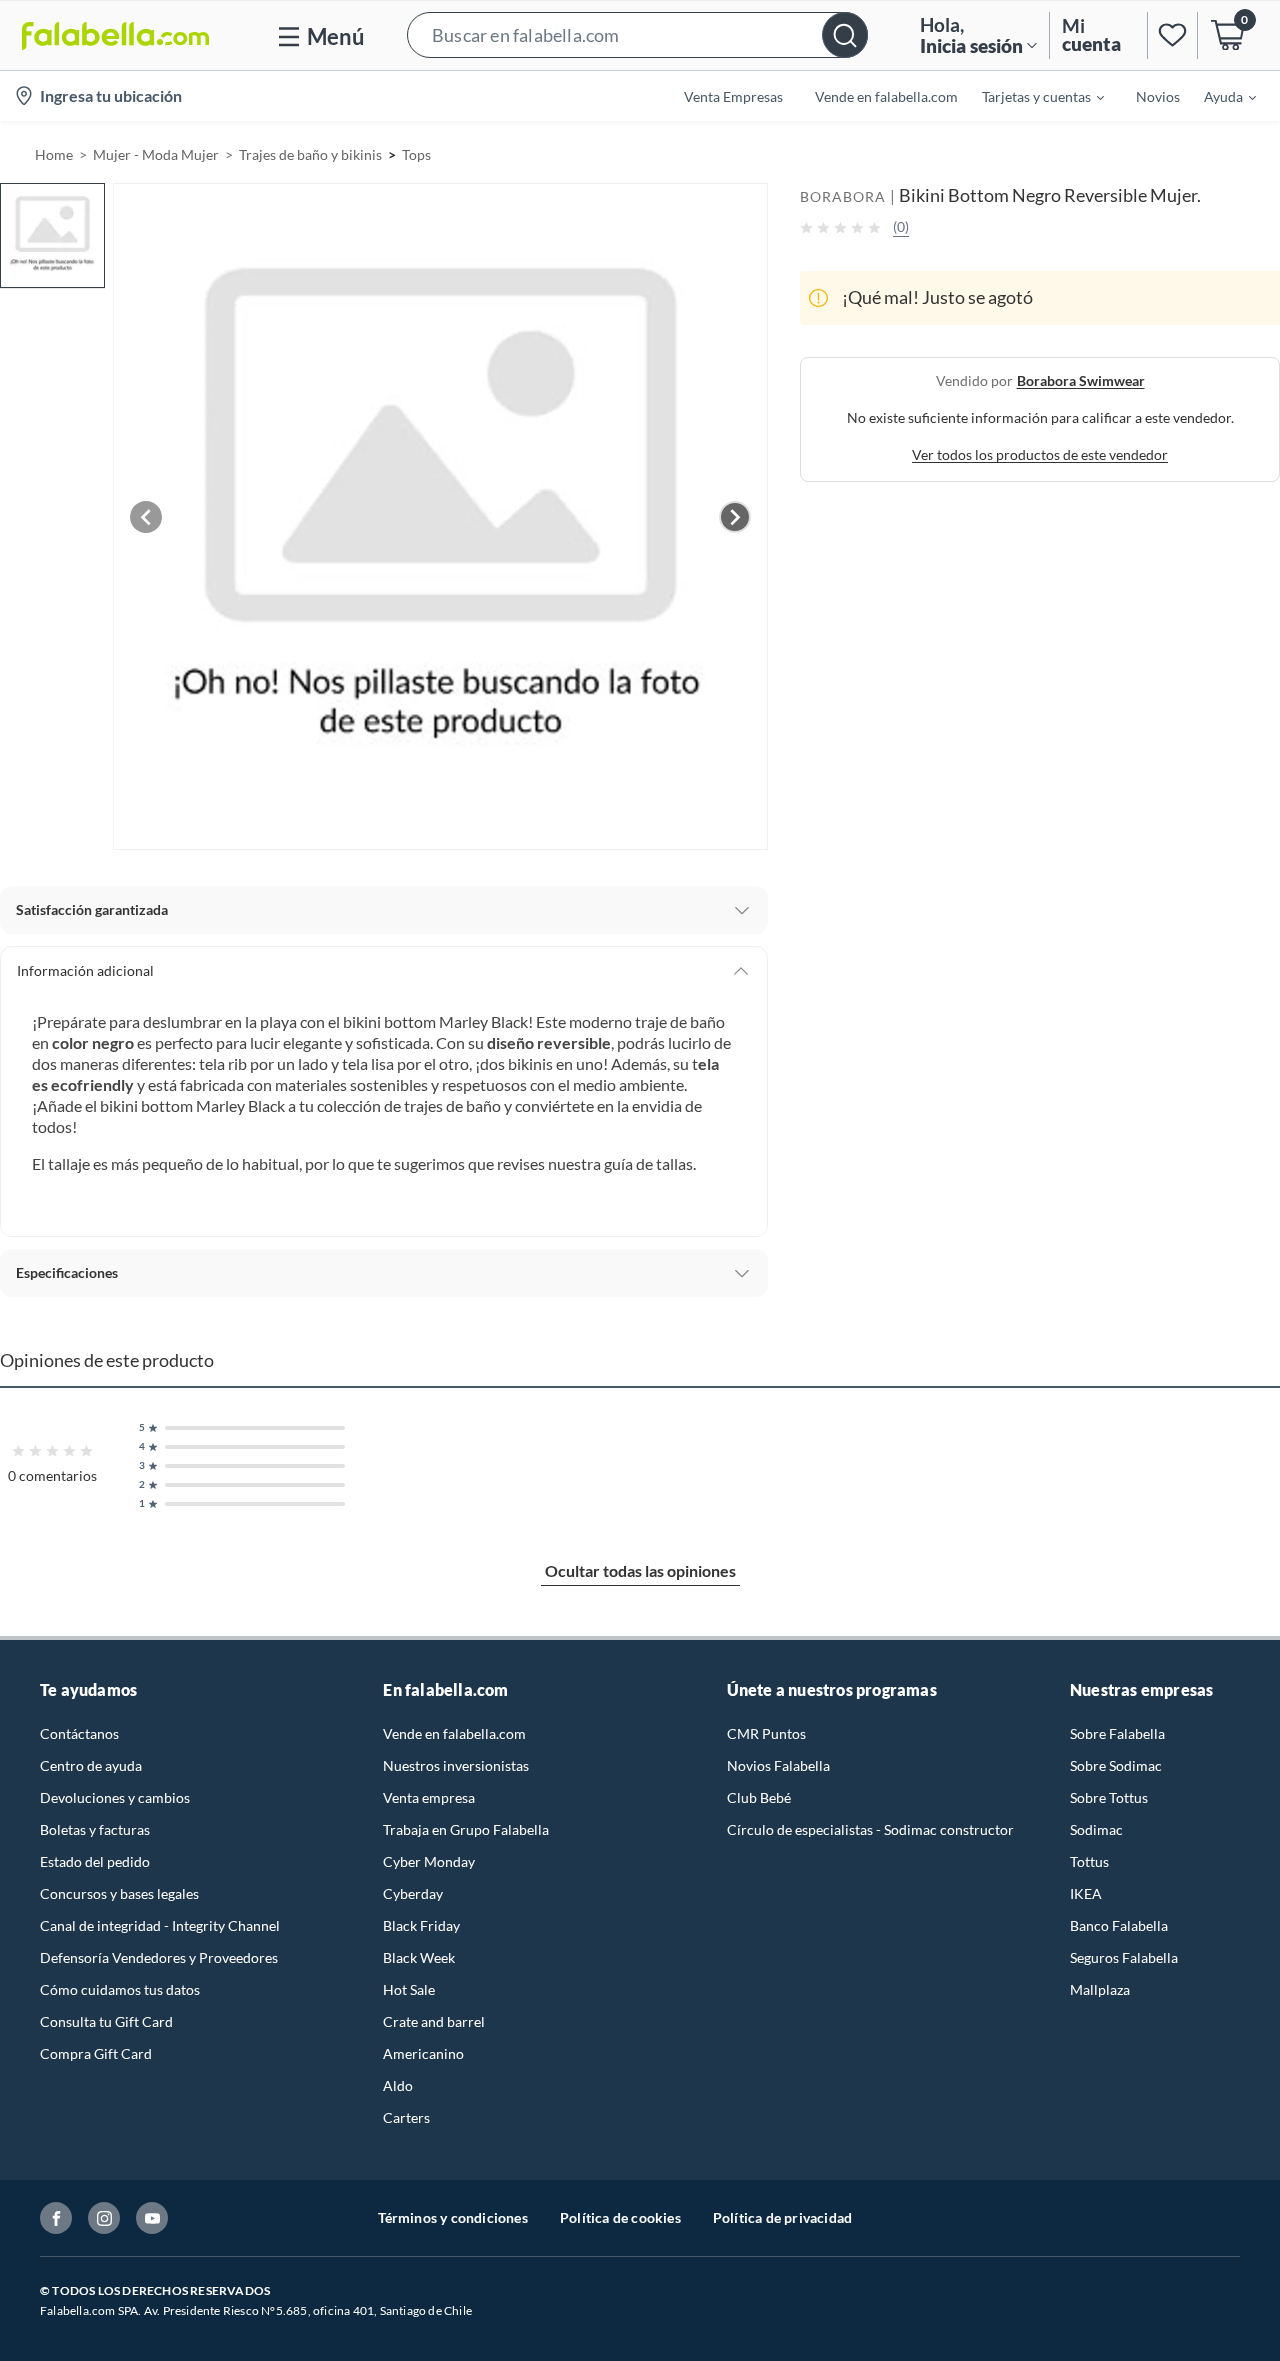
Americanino (423, 2053)
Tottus (1089, 1861)
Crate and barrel (434, 2021)
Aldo (398, 2085)
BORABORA (843, 196)
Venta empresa (429, 1797)
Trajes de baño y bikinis (310, 154)
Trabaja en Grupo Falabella (466, 1829)
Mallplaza (1100, 1989)
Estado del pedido (95, 1861)
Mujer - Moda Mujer (156, 154)
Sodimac (1096, 1829)
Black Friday (421, 1925)
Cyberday (413, 1893)
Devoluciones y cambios (115, 1797)
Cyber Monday (429, 1861)
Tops (416, 154)
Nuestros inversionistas (456, 1765)
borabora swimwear (1081, 380)
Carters (406, 2117)
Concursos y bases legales (119, 1893)
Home (54, 154)
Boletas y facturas (95, 1829)
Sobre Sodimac (1116, 1765)
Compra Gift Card (96, 2053)
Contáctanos (79, 1733)
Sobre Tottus (1109, 1797)
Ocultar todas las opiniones (640, 1570)
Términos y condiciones (453, 2217)
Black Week (419, 1957)
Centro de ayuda (91, 1765)
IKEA (1086, 1893)
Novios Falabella (778, 1765)
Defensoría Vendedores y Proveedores (159, 1957)
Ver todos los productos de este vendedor (1040, 454)
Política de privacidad (782, 2217)
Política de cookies (620, 2217)
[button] (637, 35)
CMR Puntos (766, 1733)
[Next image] (735, 517)
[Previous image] (146, 517)
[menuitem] (1031, 96)
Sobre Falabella (1117, 1733)
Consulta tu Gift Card (106, 2021)
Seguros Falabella (1124, 1957)
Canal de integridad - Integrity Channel (160, 1925)
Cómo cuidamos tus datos (120, 1989)
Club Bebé (759, 1797)
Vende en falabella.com (454, 1733)
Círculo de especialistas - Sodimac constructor (870, 1829)
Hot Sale (409, 1989)
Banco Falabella (1119, 1925)
